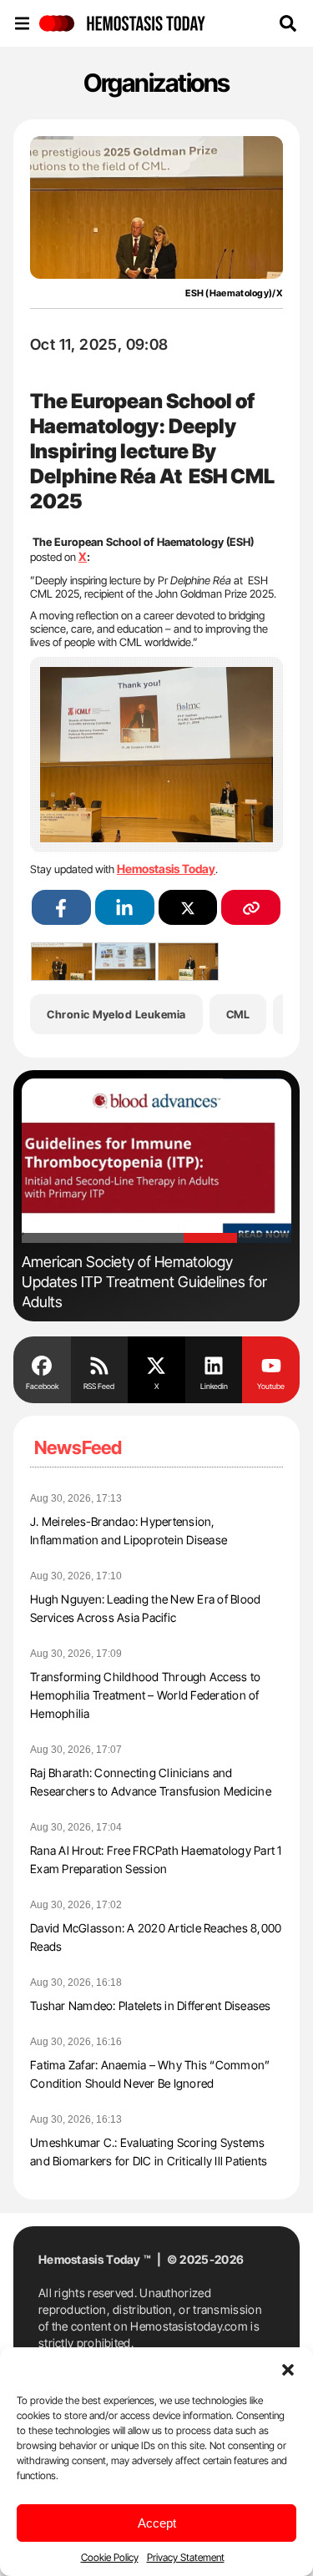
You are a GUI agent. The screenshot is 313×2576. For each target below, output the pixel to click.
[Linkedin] (214, 1364)
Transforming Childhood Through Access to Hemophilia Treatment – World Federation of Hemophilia (145, 1695)
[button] (288, 2368)
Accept (157, 2523)
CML (238, 1014)
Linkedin (214, 1386)
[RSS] (100, 1364)
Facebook (42, 1386)
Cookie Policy (110, 2557)
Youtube (271, 1386)
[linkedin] (125, 908)
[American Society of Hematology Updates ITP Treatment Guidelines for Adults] (156, 1161)
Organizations (156, 83)
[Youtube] (271, 1364)
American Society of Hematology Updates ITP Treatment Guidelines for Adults (144, 1282)
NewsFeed (78, 1447)
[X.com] (156, 1364)
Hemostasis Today (166, 869)
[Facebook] (42, 1364)
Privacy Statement (186, 2557)
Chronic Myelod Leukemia (116, 1014)
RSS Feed (99, 1386)
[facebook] (61, 908)
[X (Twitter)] (188, 908)
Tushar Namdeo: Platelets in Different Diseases (151, 2005)
